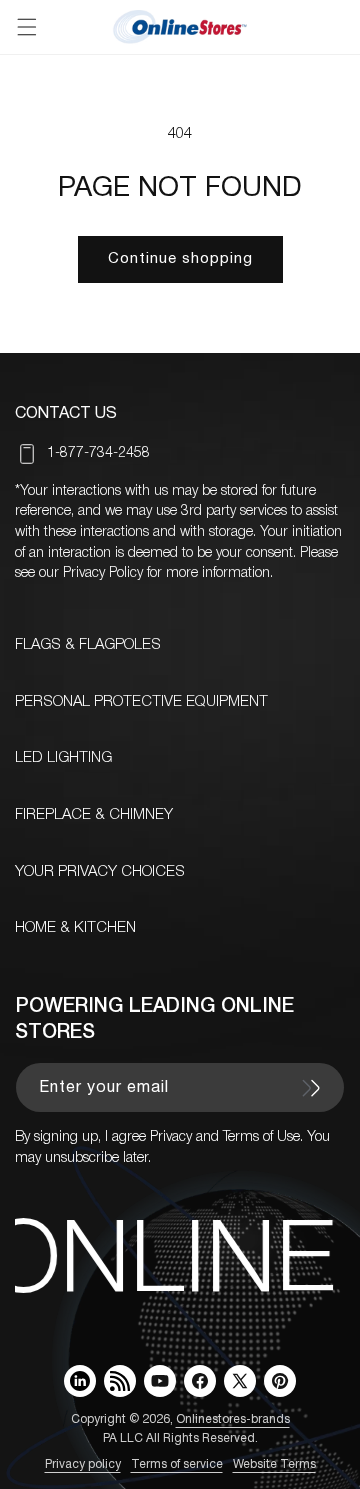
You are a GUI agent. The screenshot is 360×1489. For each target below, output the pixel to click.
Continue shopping (180, 259)
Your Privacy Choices (100, 872)
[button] (27, 27)
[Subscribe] (311, 1088)
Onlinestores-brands (233, 1419)
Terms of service (177, 1464)
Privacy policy (83, 1464)
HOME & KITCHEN (75, 928)
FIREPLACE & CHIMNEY (94, 815)
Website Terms (274, 1464)
